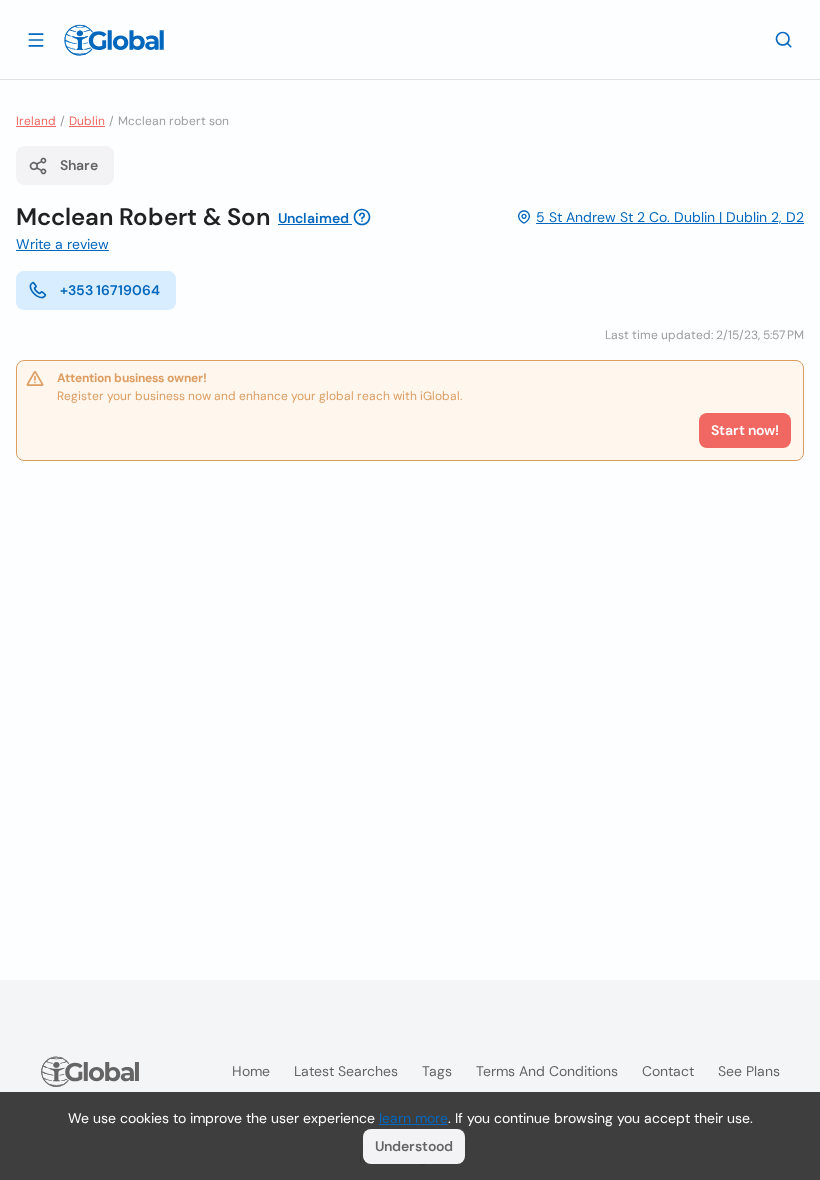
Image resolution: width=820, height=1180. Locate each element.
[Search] (784, 39)
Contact (668, 1071)
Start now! (745, 430)
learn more (413, 1118)
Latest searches (346, 1071)
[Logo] (114, 40)
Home (251, 1071)
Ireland (36, 121)
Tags (437, 1071)
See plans (749, 1071)
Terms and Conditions (547, 1071)
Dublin (87, 121)
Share (79, 165)
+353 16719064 (110, 290)
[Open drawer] (36, 39)
